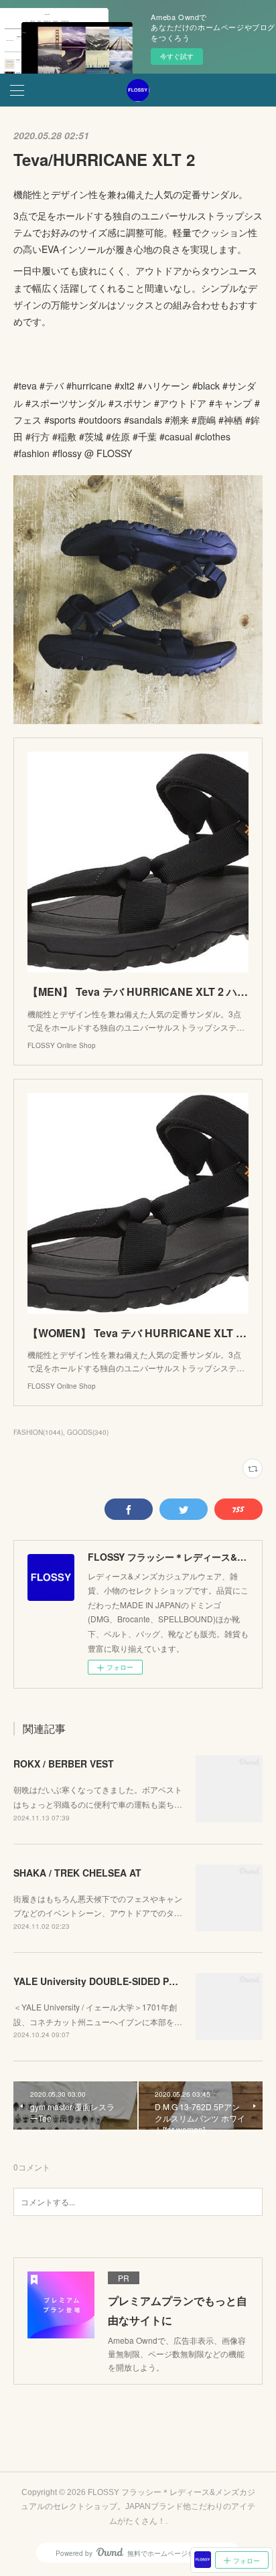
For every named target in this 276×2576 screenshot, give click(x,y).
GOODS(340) (88, 1432)
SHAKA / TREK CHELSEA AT (77, 1873)
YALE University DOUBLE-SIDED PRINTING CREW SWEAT (144, 1981)
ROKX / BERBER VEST (64, 1764)
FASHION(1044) (38, 1432)
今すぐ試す (177, 56)
